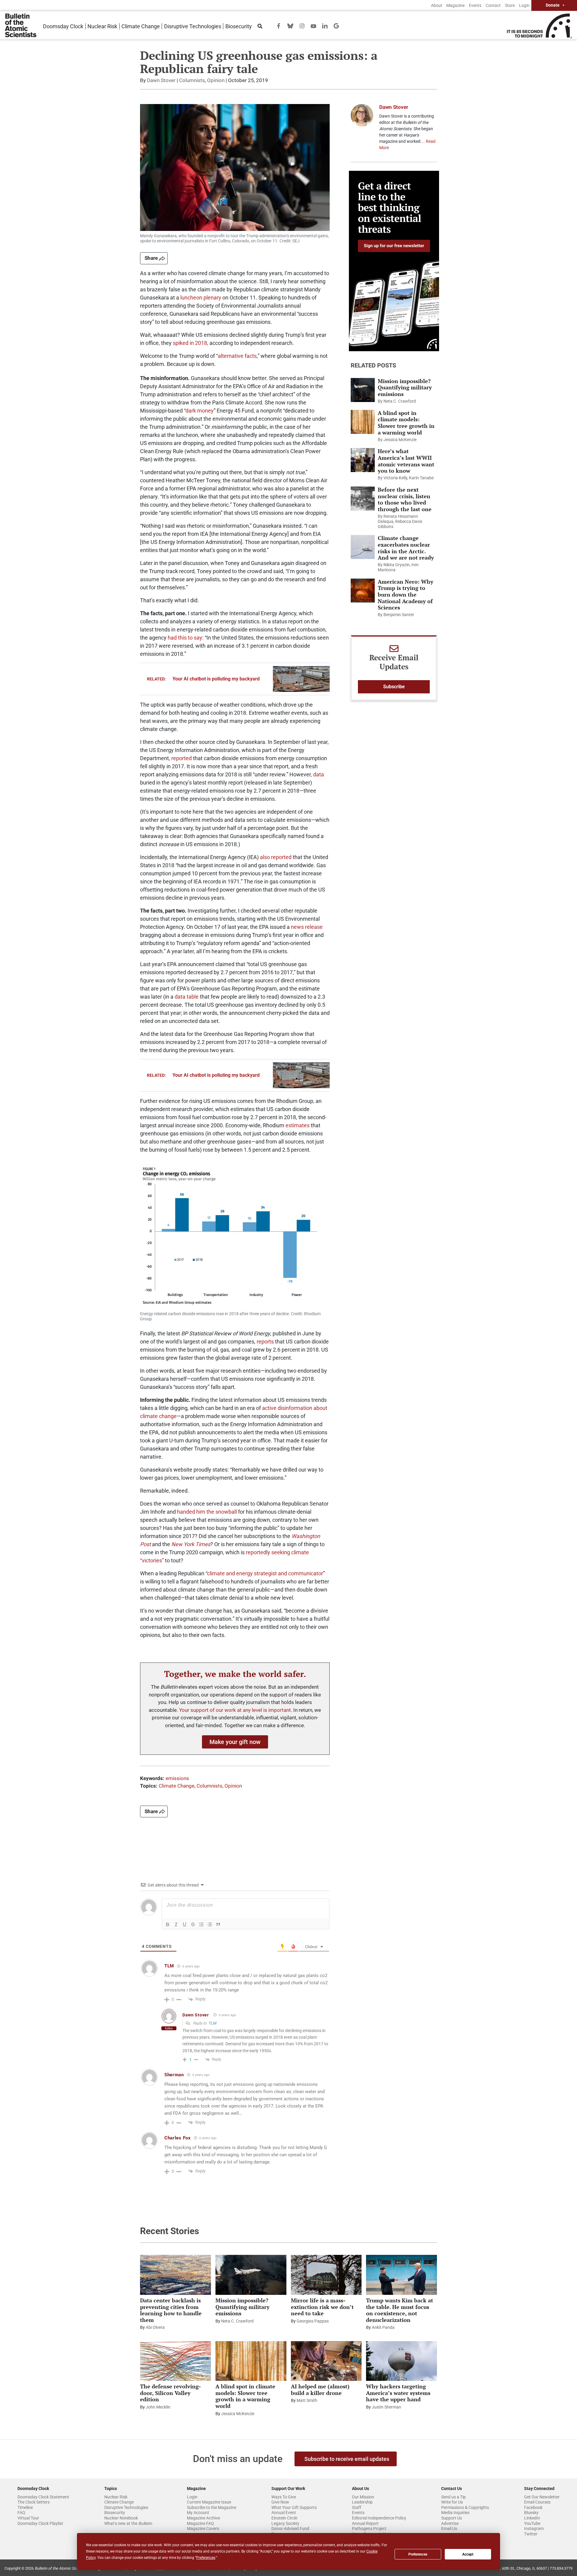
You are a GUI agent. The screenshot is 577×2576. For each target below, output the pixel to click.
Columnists (192, 80)
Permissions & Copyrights (465, 2507)
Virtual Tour (28, 2518)
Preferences (418, 2554)
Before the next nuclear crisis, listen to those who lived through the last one (405, 499)
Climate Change (141, 26)
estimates (298, 1125)
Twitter (531, 2534)
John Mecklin (158, 2407)
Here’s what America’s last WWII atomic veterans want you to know (406, 461)
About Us (360, 2488)
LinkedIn (532, 2518)
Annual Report (365, 2523)
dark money (200, 411)
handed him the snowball (207, 1512)
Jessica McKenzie (400, 440)
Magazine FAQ (200, 2523)
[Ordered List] (201, 1924)
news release (307, 927)
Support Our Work (288, 2488)
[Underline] (185, 1924)
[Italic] (176, 1924)
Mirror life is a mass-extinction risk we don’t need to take (322, 2307)
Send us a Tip (453, 2497)
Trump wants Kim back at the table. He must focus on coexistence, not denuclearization (400, 2310)
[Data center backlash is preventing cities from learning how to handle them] (176, 2275)
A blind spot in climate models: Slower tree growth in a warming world (406, 423)
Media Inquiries (455, 2513)
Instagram (534, 2528)
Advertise (450, 2523)
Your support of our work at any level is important (235, 1710)
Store (510, 5)
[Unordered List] (210, 1924)
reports (265, 1342)
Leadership (362, 2502)
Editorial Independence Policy (379, 2518)
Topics (111, 2488)
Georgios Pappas (313, 2321)
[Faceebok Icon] (279, 25)
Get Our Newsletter (542, 2497)
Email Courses (537, 2502)
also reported (276, 857)
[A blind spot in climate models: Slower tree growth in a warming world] (363, 422)
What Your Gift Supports (294, 2507)
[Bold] (168, 1924)
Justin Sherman (386, 2407)
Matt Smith (307, 2400)
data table (187, 997)
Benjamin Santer (399, 615)
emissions (177, 1778)
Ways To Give (284, 2497)
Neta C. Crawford (400, 401)
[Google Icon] (336, 25)
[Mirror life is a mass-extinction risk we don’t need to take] (326, 2275)
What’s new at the (128, 2523)
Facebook (533, 2507)
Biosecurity (239, 26)
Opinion (216, 80)
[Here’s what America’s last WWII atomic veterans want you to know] (363, 460)
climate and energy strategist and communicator (265, 1573)
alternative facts (237, 356)
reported (182, 758)
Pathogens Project (369, 2528)
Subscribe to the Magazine (212, 2507)
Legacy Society (285, 2523)
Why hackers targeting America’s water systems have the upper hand (398, 2393)
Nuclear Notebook (121, 2518)
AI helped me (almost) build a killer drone (320, 2390)
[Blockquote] (218, 1924)
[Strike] (193, 1924)
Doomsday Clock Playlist (40, 2523)
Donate (553, 5)
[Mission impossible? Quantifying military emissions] (363, 390)
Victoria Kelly (395, 478)
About (437, 5)
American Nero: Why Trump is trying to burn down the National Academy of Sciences (406, 594)
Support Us (452, 2518)
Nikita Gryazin (397, 565)
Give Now (280, 2502)
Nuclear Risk (102, 26)
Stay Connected (539, 2488)
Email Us (449, 2528)
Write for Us (452, 2502)
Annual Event (284, 2513)
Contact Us (452, 2488)
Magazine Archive (203, 2518)
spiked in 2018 (190, 343)
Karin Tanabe (421, 478)
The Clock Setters (34, 2502)
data (319, 774)
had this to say (185, 638)
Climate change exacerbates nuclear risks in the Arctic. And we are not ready (406, 548)
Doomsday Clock (63, 26)
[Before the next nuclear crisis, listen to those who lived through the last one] (363, 499)
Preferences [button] (206, 2558)
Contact (493, 5)
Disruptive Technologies (193, 26)
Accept (468, 2554)
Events (475, 5)
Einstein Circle (284, 2518)
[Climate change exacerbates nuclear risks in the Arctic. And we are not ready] (363, 547)
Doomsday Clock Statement (43, 2497)
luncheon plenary (201, 298)
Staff (357, 2507)
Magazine (455, 5)
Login (524, 5)
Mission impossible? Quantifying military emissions (405, 387)
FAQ (21, 2513)
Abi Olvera (155, 2327)
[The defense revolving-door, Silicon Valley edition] (176, 2361)
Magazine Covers (203, 2528)
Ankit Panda (383, 2327)
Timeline (25, 2507)
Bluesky (531, 2513)
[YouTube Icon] (313, 26)
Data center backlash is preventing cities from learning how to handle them (171, 2310)
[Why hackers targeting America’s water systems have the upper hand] (401, 2361)
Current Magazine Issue (209, 2502)
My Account (198, 2513)
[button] (235, 1742)
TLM (212, 2023)
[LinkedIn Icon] (325, 25)
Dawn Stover (161, 80)
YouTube (532, 2523)
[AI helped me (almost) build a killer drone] (326, 2361)
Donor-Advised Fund (290, 2528)
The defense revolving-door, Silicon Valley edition (170, 2393)
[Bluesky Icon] (290, 25)
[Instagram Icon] (302, 25)
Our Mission (363, 2497)
